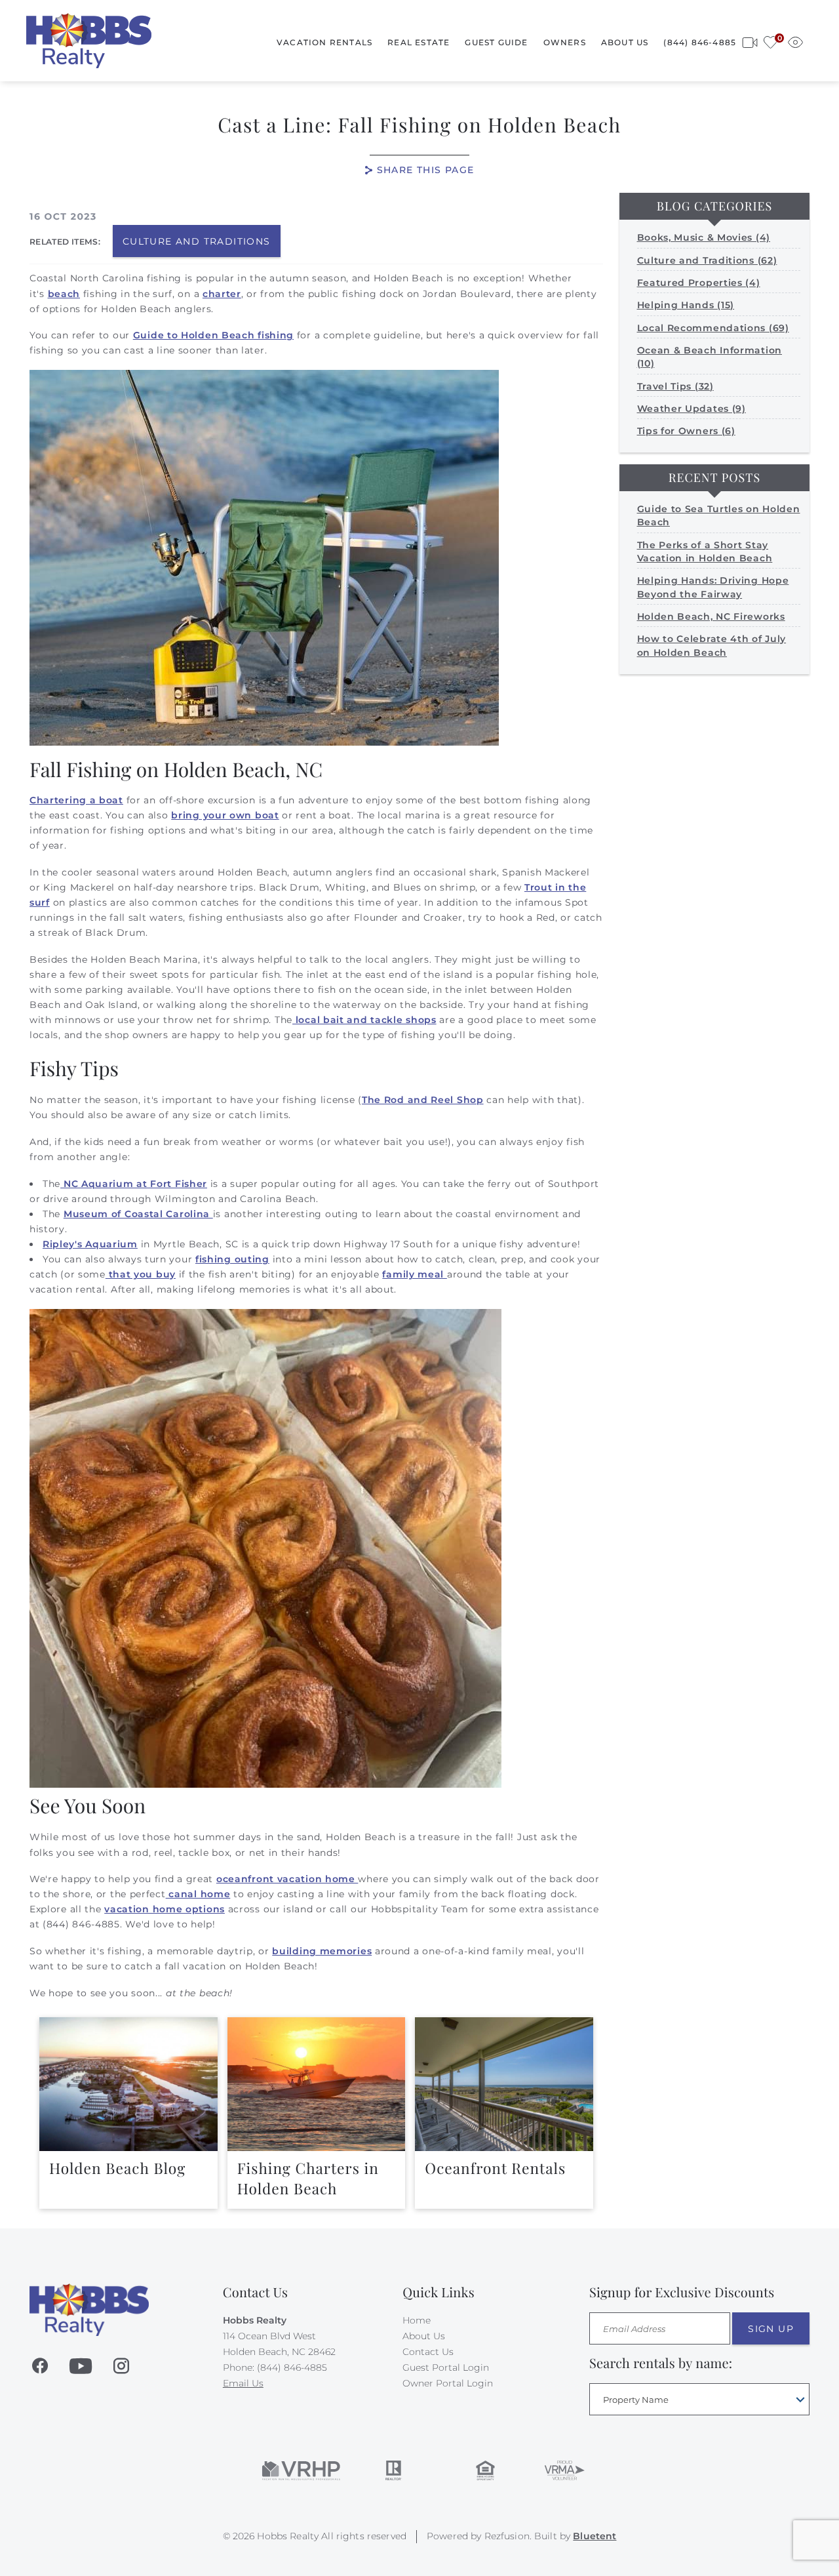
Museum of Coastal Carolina (138, 1214)
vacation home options (165, 1909)
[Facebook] (40, 2366)
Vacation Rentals (324, 42)
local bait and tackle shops (364, 1020)
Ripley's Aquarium (90, 1244)
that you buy (141, 1274)
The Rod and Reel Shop (423, 1100)
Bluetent (595, 2536)
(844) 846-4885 (700, 42)
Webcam (750, 40)
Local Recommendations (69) (713, 328)
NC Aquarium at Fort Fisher (134, 1184)
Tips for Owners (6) (686, 431)
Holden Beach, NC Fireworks (711, 616)
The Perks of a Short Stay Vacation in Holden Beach (705, 552)
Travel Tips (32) (675, 386)
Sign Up (771, 2329)
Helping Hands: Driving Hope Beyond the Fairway (713, 587)
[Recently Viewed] (795, 40)
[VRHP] (301, 2470)
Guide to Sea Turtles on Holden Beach (719, 515)
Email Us (243, 2383)
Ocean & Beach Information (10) (710, 357)
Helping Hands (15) (686, 305)
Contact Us (428, 2352)
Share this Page (426, 170)
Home (417, 2320)
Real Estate (419, 42)
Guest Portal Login (446, 2367)
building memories (322, 1951)
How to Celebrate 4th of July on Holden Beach (712, 645)
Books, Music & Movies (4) (704, 237)
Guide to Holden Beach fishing (213, 335)
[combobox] (699, 2399)
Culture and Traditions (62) (707, 260)
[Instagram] (121, 2366)
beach (64, 294)
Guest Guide (496, 42)
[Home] (89, 40)
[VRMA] (564, 2470)
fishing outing (232, 1259)
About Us (625, 42)
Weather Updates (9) (692, 409)
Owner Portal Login (448, 2383)
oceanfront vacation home (287, 1879)
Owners (565, 42)
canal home (198, 1894)
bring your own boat (225, 815)
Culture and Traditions (197, 241)
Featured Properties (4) (699, 283)
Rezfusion (507, 2536)
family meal (414, 1274)
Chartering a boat (76, 800)
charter (222, 294)
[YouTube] (81, 2366)
